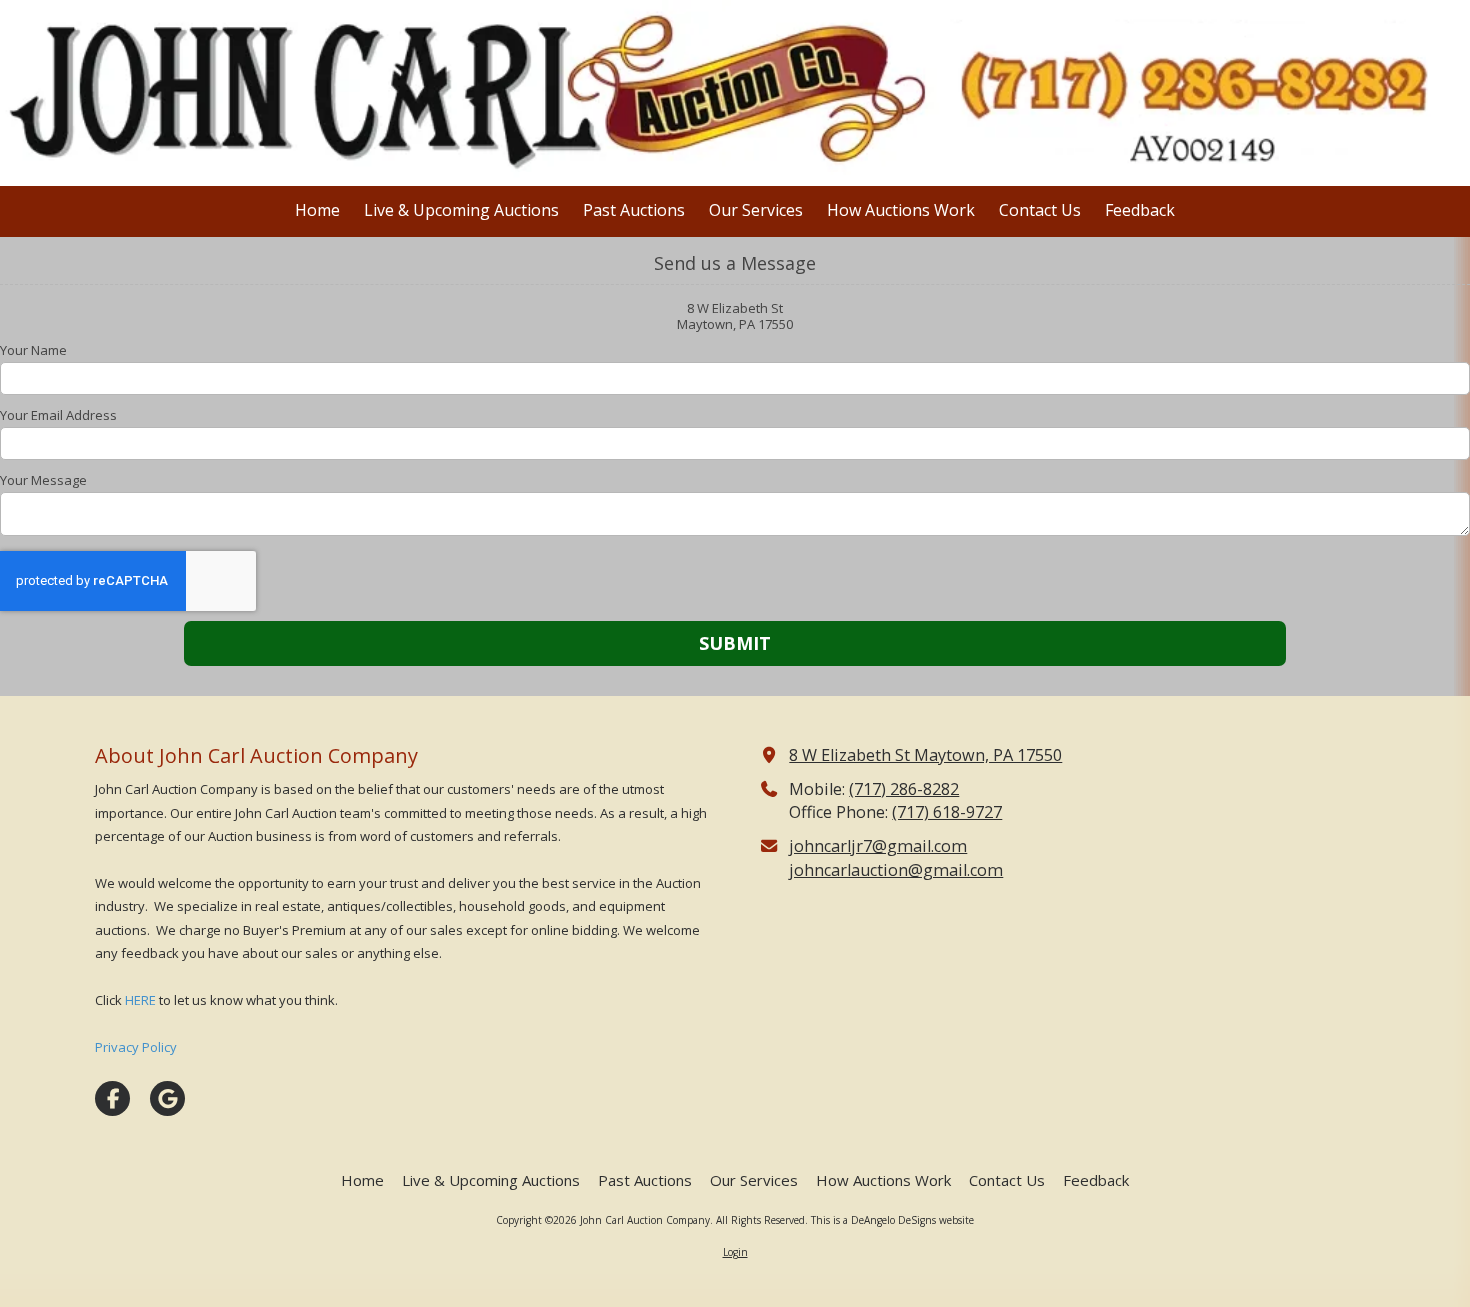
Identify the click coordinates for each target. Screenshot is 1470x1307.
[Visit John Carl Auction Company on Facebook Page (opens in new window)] (112, 1098)
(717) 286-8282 (904, 789)
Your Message (43, 480)
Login (735, 1252)
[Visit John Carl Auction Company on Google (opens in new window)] (167, 1098)
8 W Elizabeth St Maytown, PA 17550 (925, 755)
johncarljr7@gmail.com (878, 846)
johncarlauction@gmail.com (896, 870)
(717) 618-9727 (947, 812)
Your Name (33, 350)
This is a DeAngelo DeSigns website (892, 1220)
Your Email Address (58, 415)
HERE (140, 1000)
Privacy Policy (136, 1047)
